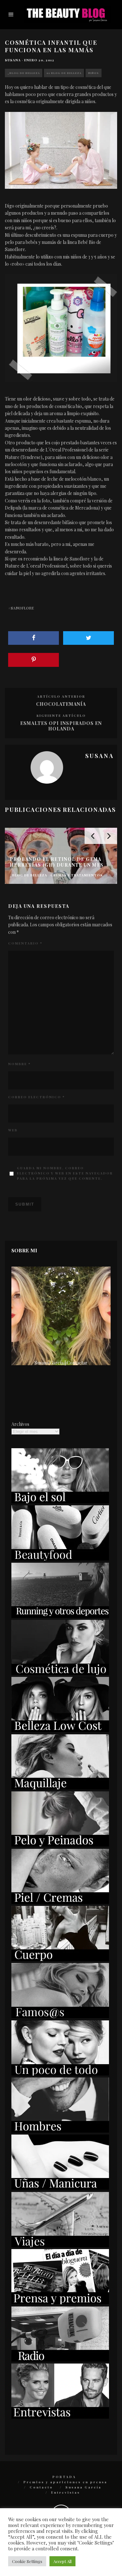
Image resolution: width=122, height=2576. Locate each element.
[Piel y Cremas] (60, 1902)
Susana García (83, 2487)
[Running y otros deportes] (60, 1616)
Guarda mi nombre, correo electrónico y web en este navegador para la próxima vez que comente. (65, 1173)
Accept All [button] (62, 2561)
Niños (94, 73)
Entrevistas (66, 2492)
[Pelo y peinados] (60, 1845)
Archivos (20, 1424)
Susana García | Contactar (61, 1363)
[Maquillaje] (60, 1788)
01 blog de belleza (64, 73)
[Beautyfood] (60, 1559)
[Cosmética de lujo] (60, 1673)
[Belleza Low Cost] (60, 1730)
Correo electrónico (36, 1097)
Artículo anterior (61, 696)
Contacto (41, 2487)
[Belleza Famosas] (60, 2016)
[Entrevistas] (60, 2417)
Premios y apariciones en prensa (65, 2482)
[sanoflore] (61, 328)
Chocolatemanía (61, 704)
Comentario (25, 943)
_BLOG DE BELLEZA (24, 73)
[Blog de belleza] (60, 2074)
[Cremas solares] (60, 1502)
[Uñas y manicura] (60, 2188)
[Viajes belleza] (60, 2245)
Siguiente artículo (61, 716)
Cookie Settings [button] (27, 2561)
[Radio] (60, 2360)
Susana (13, 60)
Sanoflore (22, 608)
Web (13, 1130)
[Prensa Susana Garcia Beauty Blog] (60, 2302)
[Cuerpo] (60, 1959)
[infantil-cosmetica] (61, 150)
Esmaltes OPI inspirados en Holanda (61, 726)
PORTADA (64, 2477)
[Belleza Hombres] (60, 2131)
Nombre (19, 1064)
